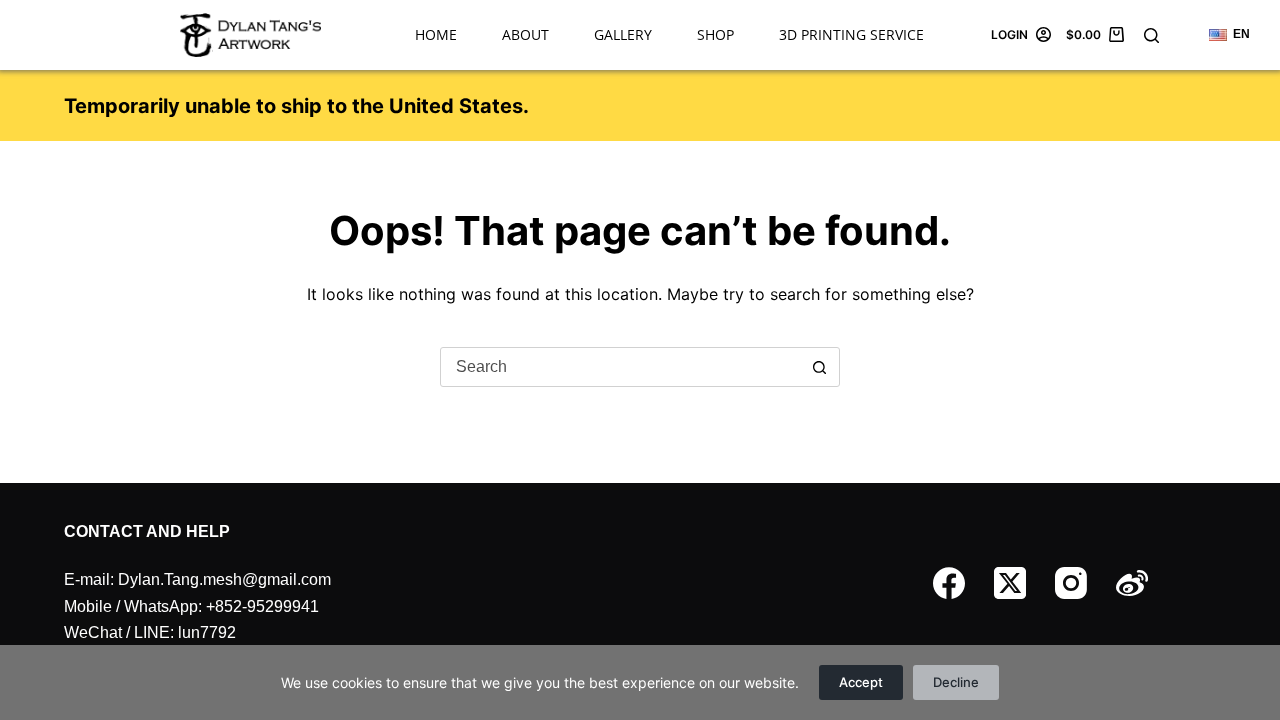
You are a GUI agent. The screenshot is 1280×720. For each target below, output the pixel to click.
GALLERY (623, 34)
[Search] (1151, 35)
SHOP (715, 34)
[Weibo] (1132, 583)
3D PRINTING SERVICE (851, 34)
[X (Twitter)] (1010, 583)
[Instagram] (1071, 583)
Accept (861, 682)
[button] (1229, 35)
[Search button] (819, 367)
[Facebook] (949, 583)
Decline (956, 682)
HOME (436, 34)
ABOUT (525, 34)
